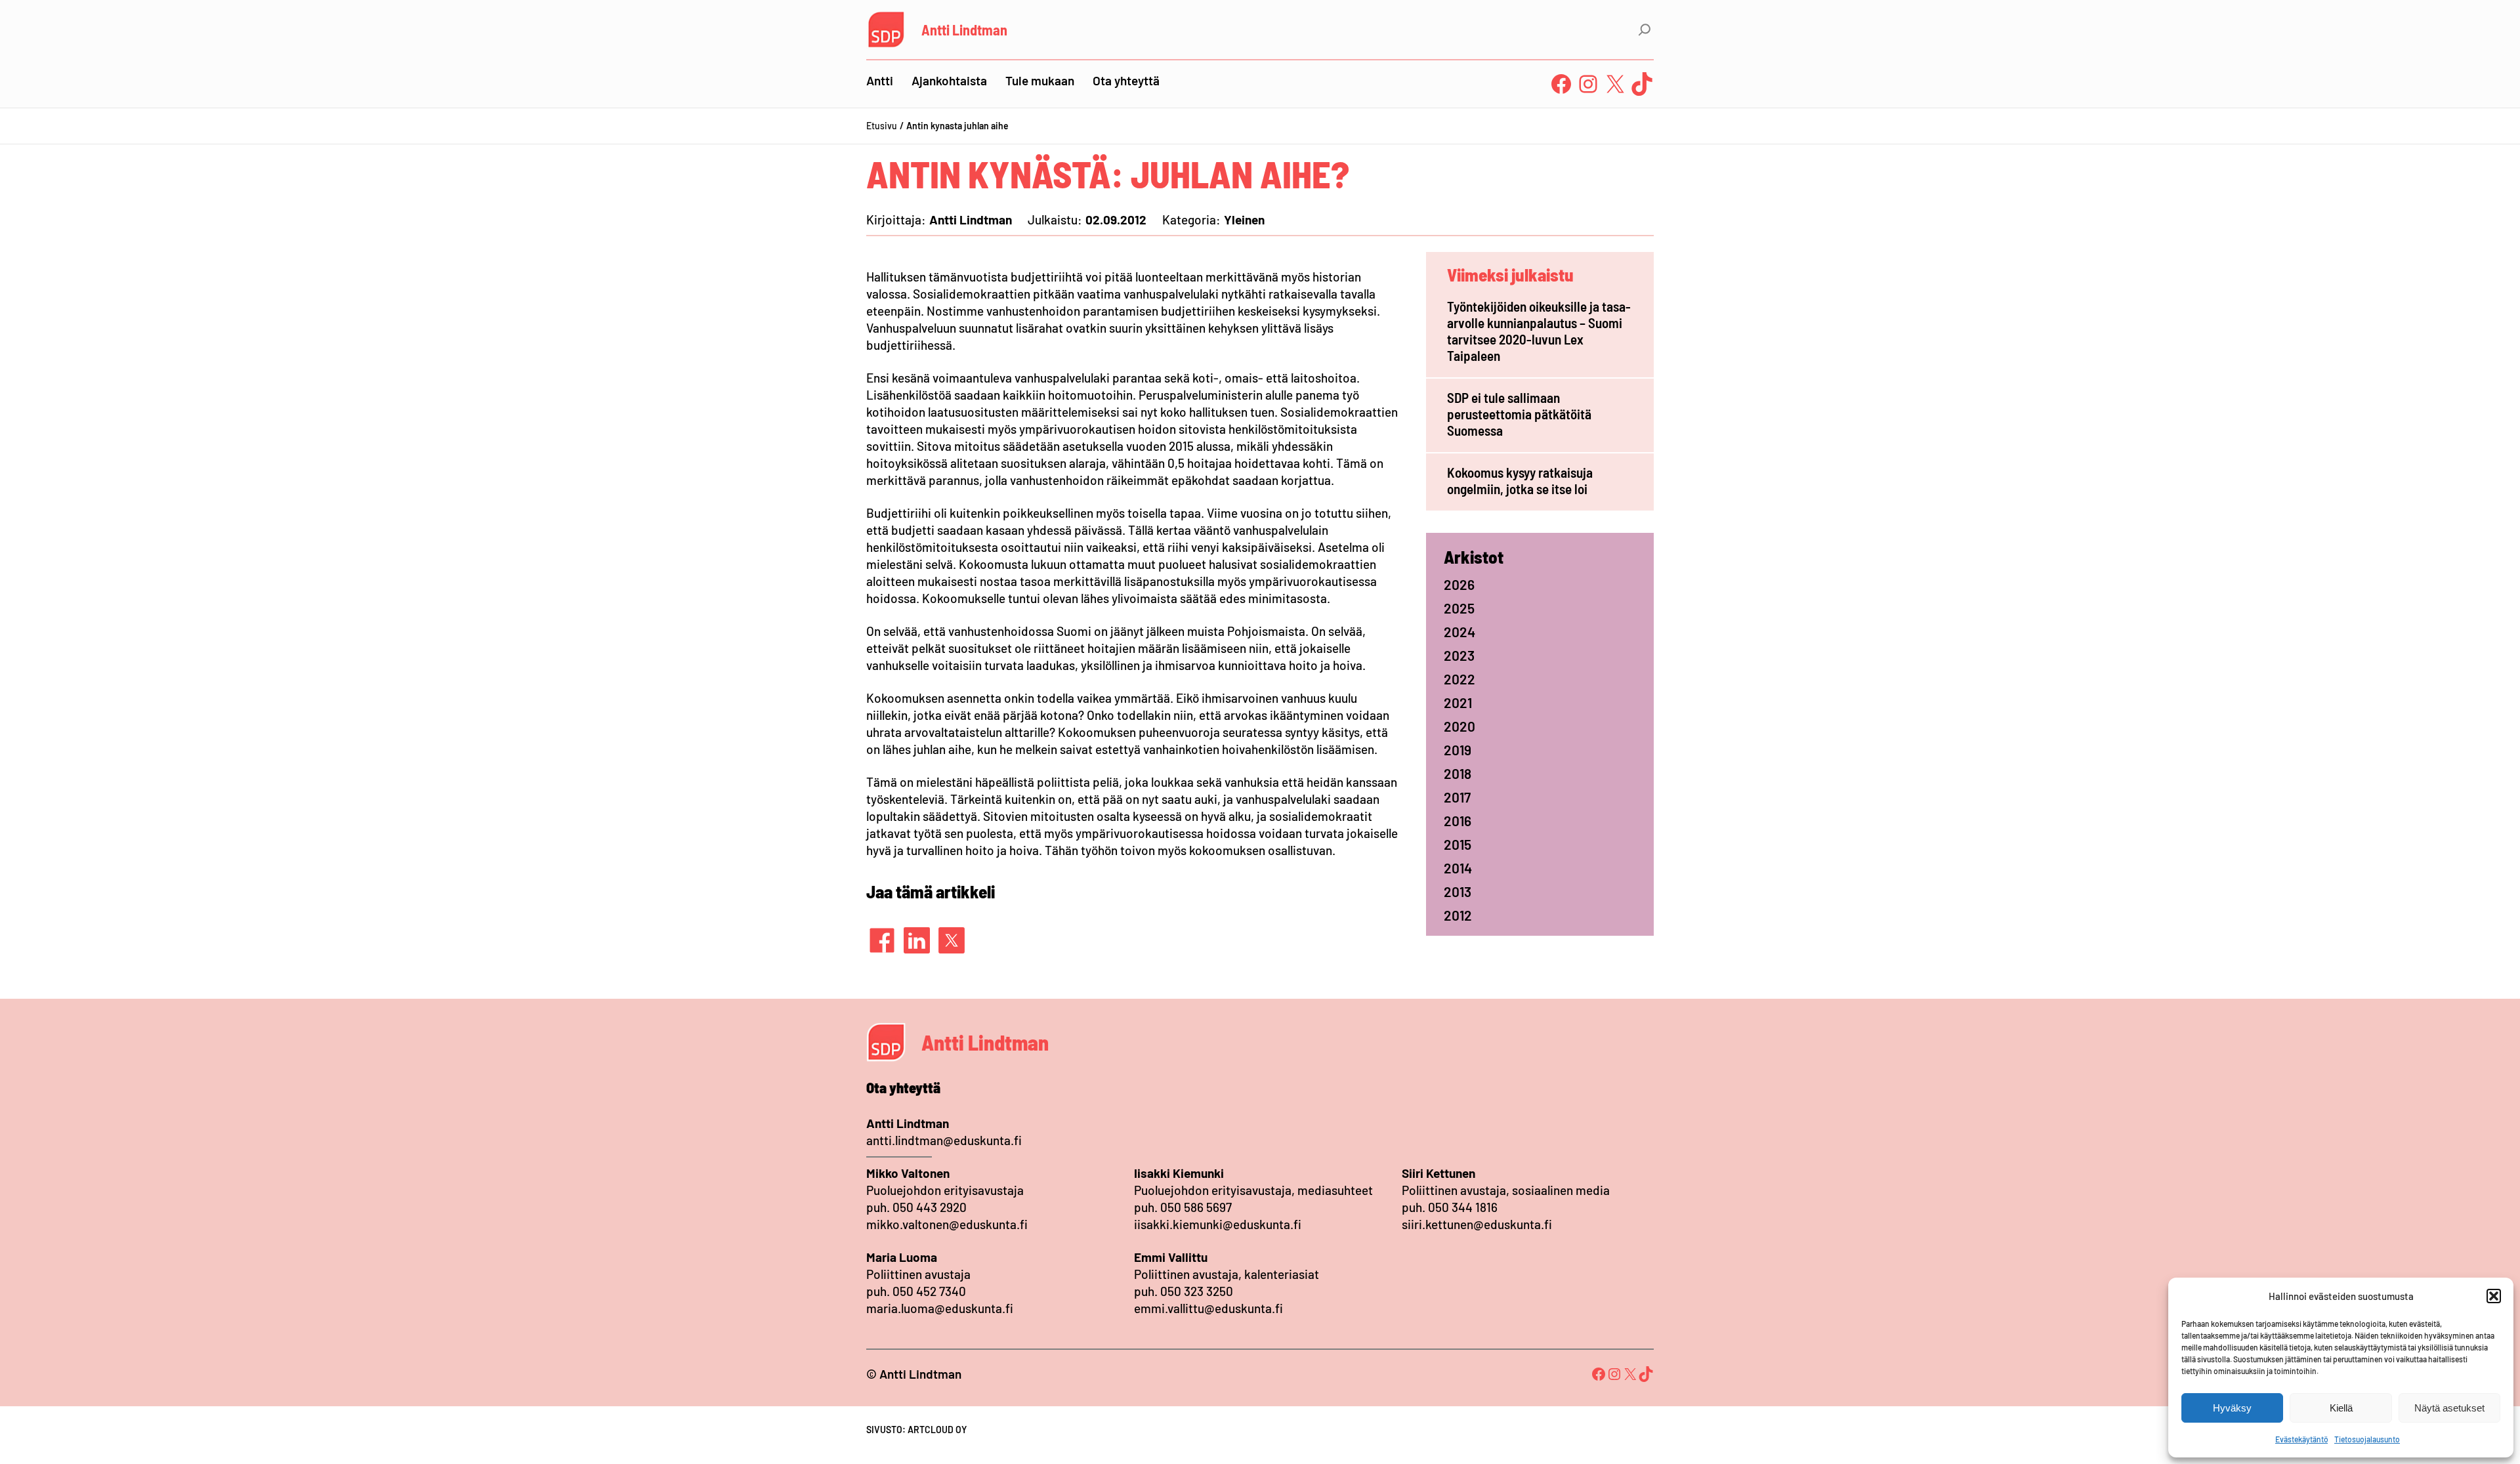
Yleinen (1244, 220)
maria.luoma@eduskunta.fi (940, 1308)
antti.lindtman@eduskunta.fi (944, 1140)
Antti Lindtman (964, 30)
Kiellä (2341, 1408)
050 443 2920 (930, 1207)
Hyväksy (2232, 1408)
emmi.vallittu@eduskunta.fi (1208, 1308)
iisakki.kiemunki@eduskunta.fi (1218, 1224)
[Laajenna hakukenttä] (1645, 30)
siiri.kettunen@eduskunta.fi (1477, 1224)
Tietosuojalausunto (2367, 1439)
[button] (2494, 1296)
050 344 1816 (1463, 1207)
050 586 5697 (1196, 1207)
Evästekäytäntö (2301, 1439)
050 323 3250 (1197, 1291)
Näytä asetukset (2449, 1408)
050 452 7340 (929, 1291)
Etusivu (882, 126)
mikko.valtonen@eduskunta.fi (947, 1224)
